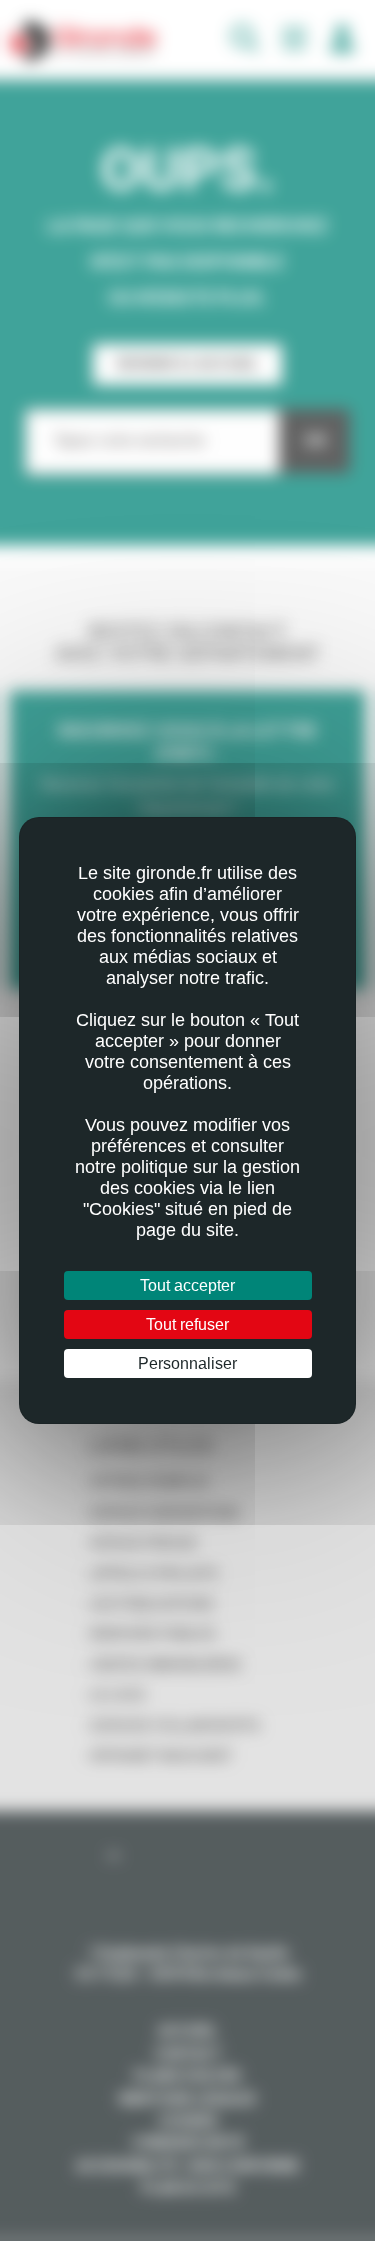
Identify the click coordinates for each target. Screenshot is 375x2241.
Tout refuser (187, 1324)
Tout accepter (187, 1285)
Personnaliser (187, 1363)
